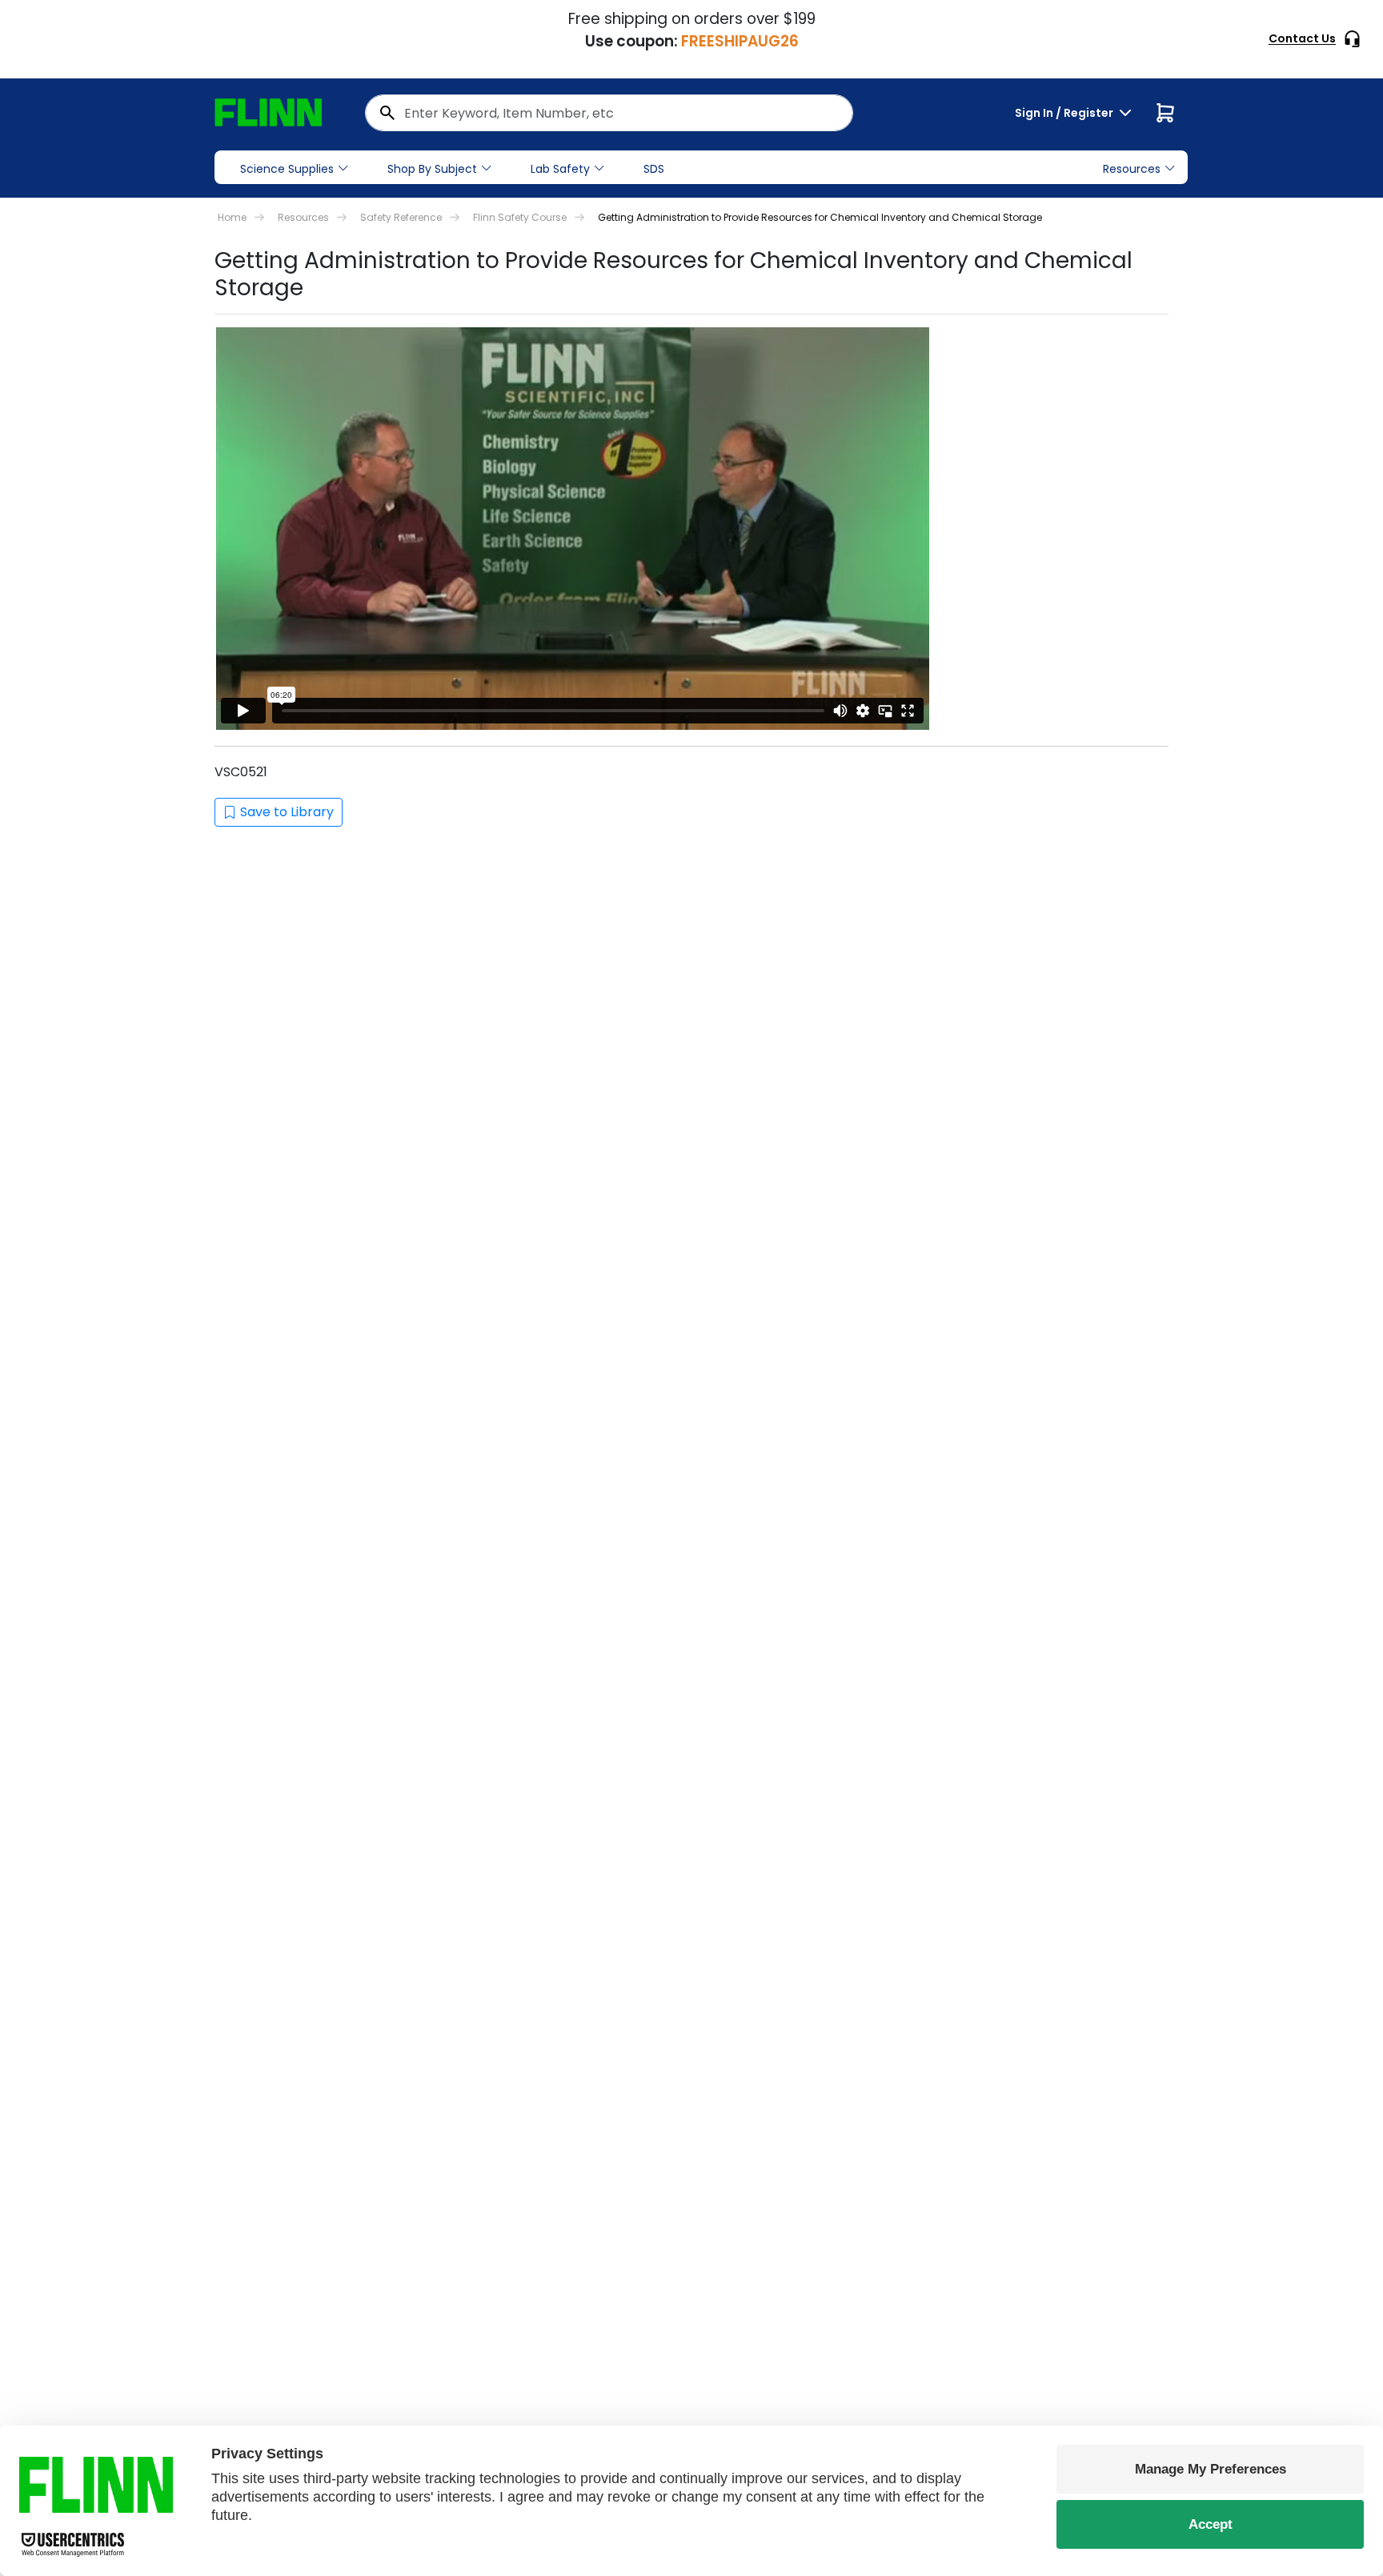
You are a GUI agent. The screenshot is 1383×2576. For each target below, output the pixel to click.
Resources (303, 217)
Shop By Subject (432, 169)
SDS (654, 169)
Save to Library (287, 812)
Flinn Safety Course (520, 217)
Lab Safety (560, 169)
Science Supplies (287, 169)
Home (232, 217)
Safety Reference (401, 217)
